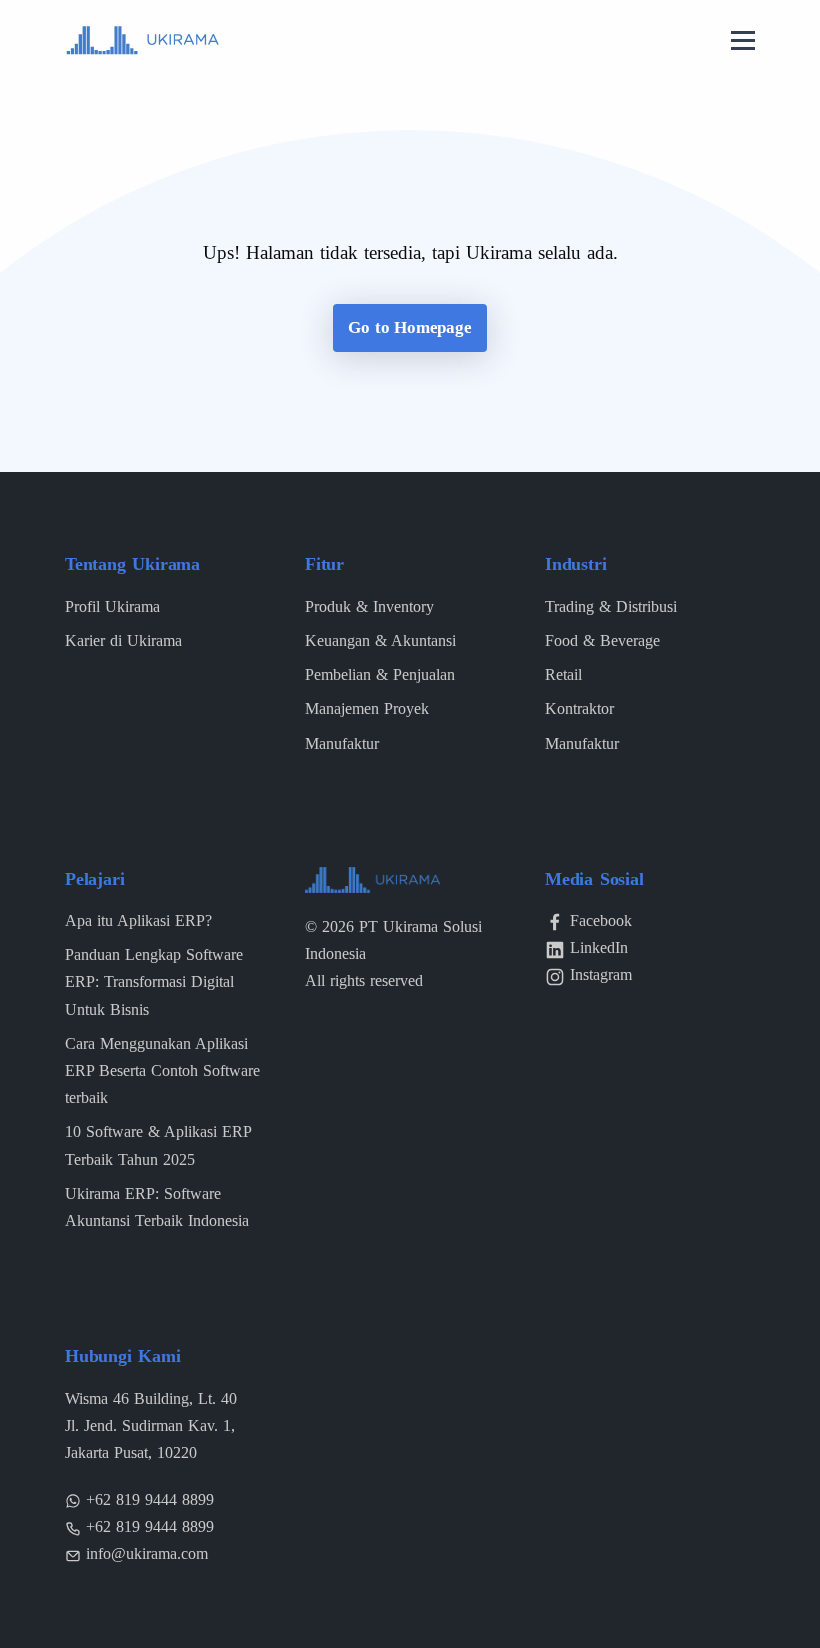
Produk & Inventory (369, 606)
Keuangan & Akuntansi (380, 640)
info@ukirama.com (147, 1553)
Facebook (601, 920)
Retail (563, 674)
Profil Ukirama (112, 606)
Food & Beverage (602, 640)
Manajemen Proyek (367, 708)
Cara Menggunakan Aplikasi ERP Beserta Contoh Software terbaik (162, 1070)
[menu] (743, 42)
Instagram (601, 974)
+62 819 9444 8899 (150, 1499)
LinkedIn (599, 947)
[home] (142, 38)
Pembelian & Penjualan (380, 674)
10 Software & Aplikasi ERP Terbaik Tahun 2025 (158, 1145)
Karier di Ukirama (123, 640)
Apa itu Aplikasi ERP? (138, 920)
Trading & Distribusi (611, 606)
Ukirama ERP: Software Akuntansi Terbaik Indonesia (157, 1207)
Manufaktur (342, 743)
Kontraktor (579, 708)
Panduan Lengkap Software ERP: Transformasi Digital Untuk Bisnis (154, 981)
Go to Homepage (409, 327)
